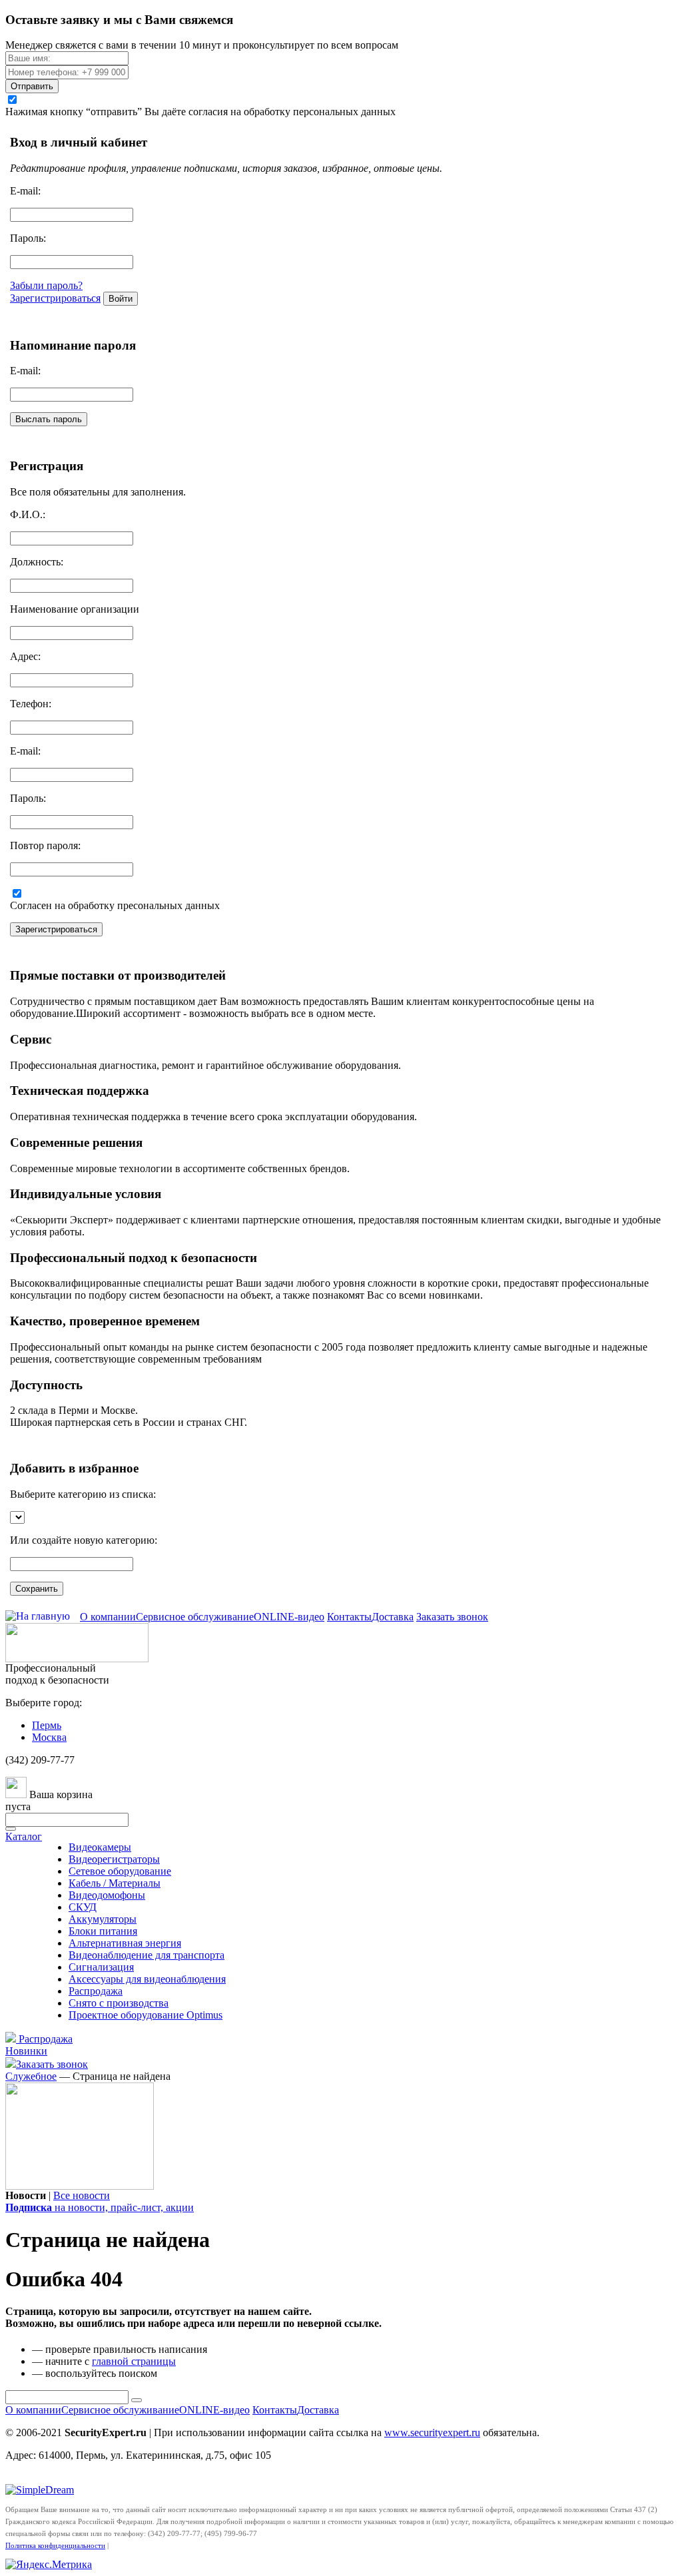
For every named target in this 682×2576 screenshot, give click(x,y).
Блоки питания (103, 1931)
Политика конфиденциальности (55, 2545)
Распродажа (96, 1991)
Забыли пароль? (46, 285)
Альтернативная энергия (125, 1943)
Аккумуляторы (103, 1919)
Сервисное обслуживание (195, 1617)
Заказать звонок (452, 1617)
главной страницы (134, 2361)
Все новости (82, 2195)
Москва (49, 1737)
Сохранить (37, 1589)
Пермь (47, 1725)
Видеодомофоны (107, 1895)
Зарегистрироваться (55, 298)
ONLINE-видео (289, 1617)
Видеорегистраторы (114, 1859)
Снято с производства (119, 2003)
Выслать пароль (49, 419)
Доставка (393, 1617)
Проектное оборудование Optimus (146, 2015)
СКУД (83, 1907)
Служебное (31, 2076)
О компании (108, 1617)
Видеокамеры (100, 1847)
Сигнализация (101, 1967)
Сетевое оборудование (120, 1871)
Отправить (32, 86)
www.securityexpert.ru (432, 2432)
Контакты (349, 1617)
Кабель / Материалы (115, 1883)
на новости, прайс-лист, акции (100, 2207)
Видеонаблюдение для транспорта (147, 1955)
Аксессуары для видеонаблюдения (147, 1979)
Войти (121, 299)
